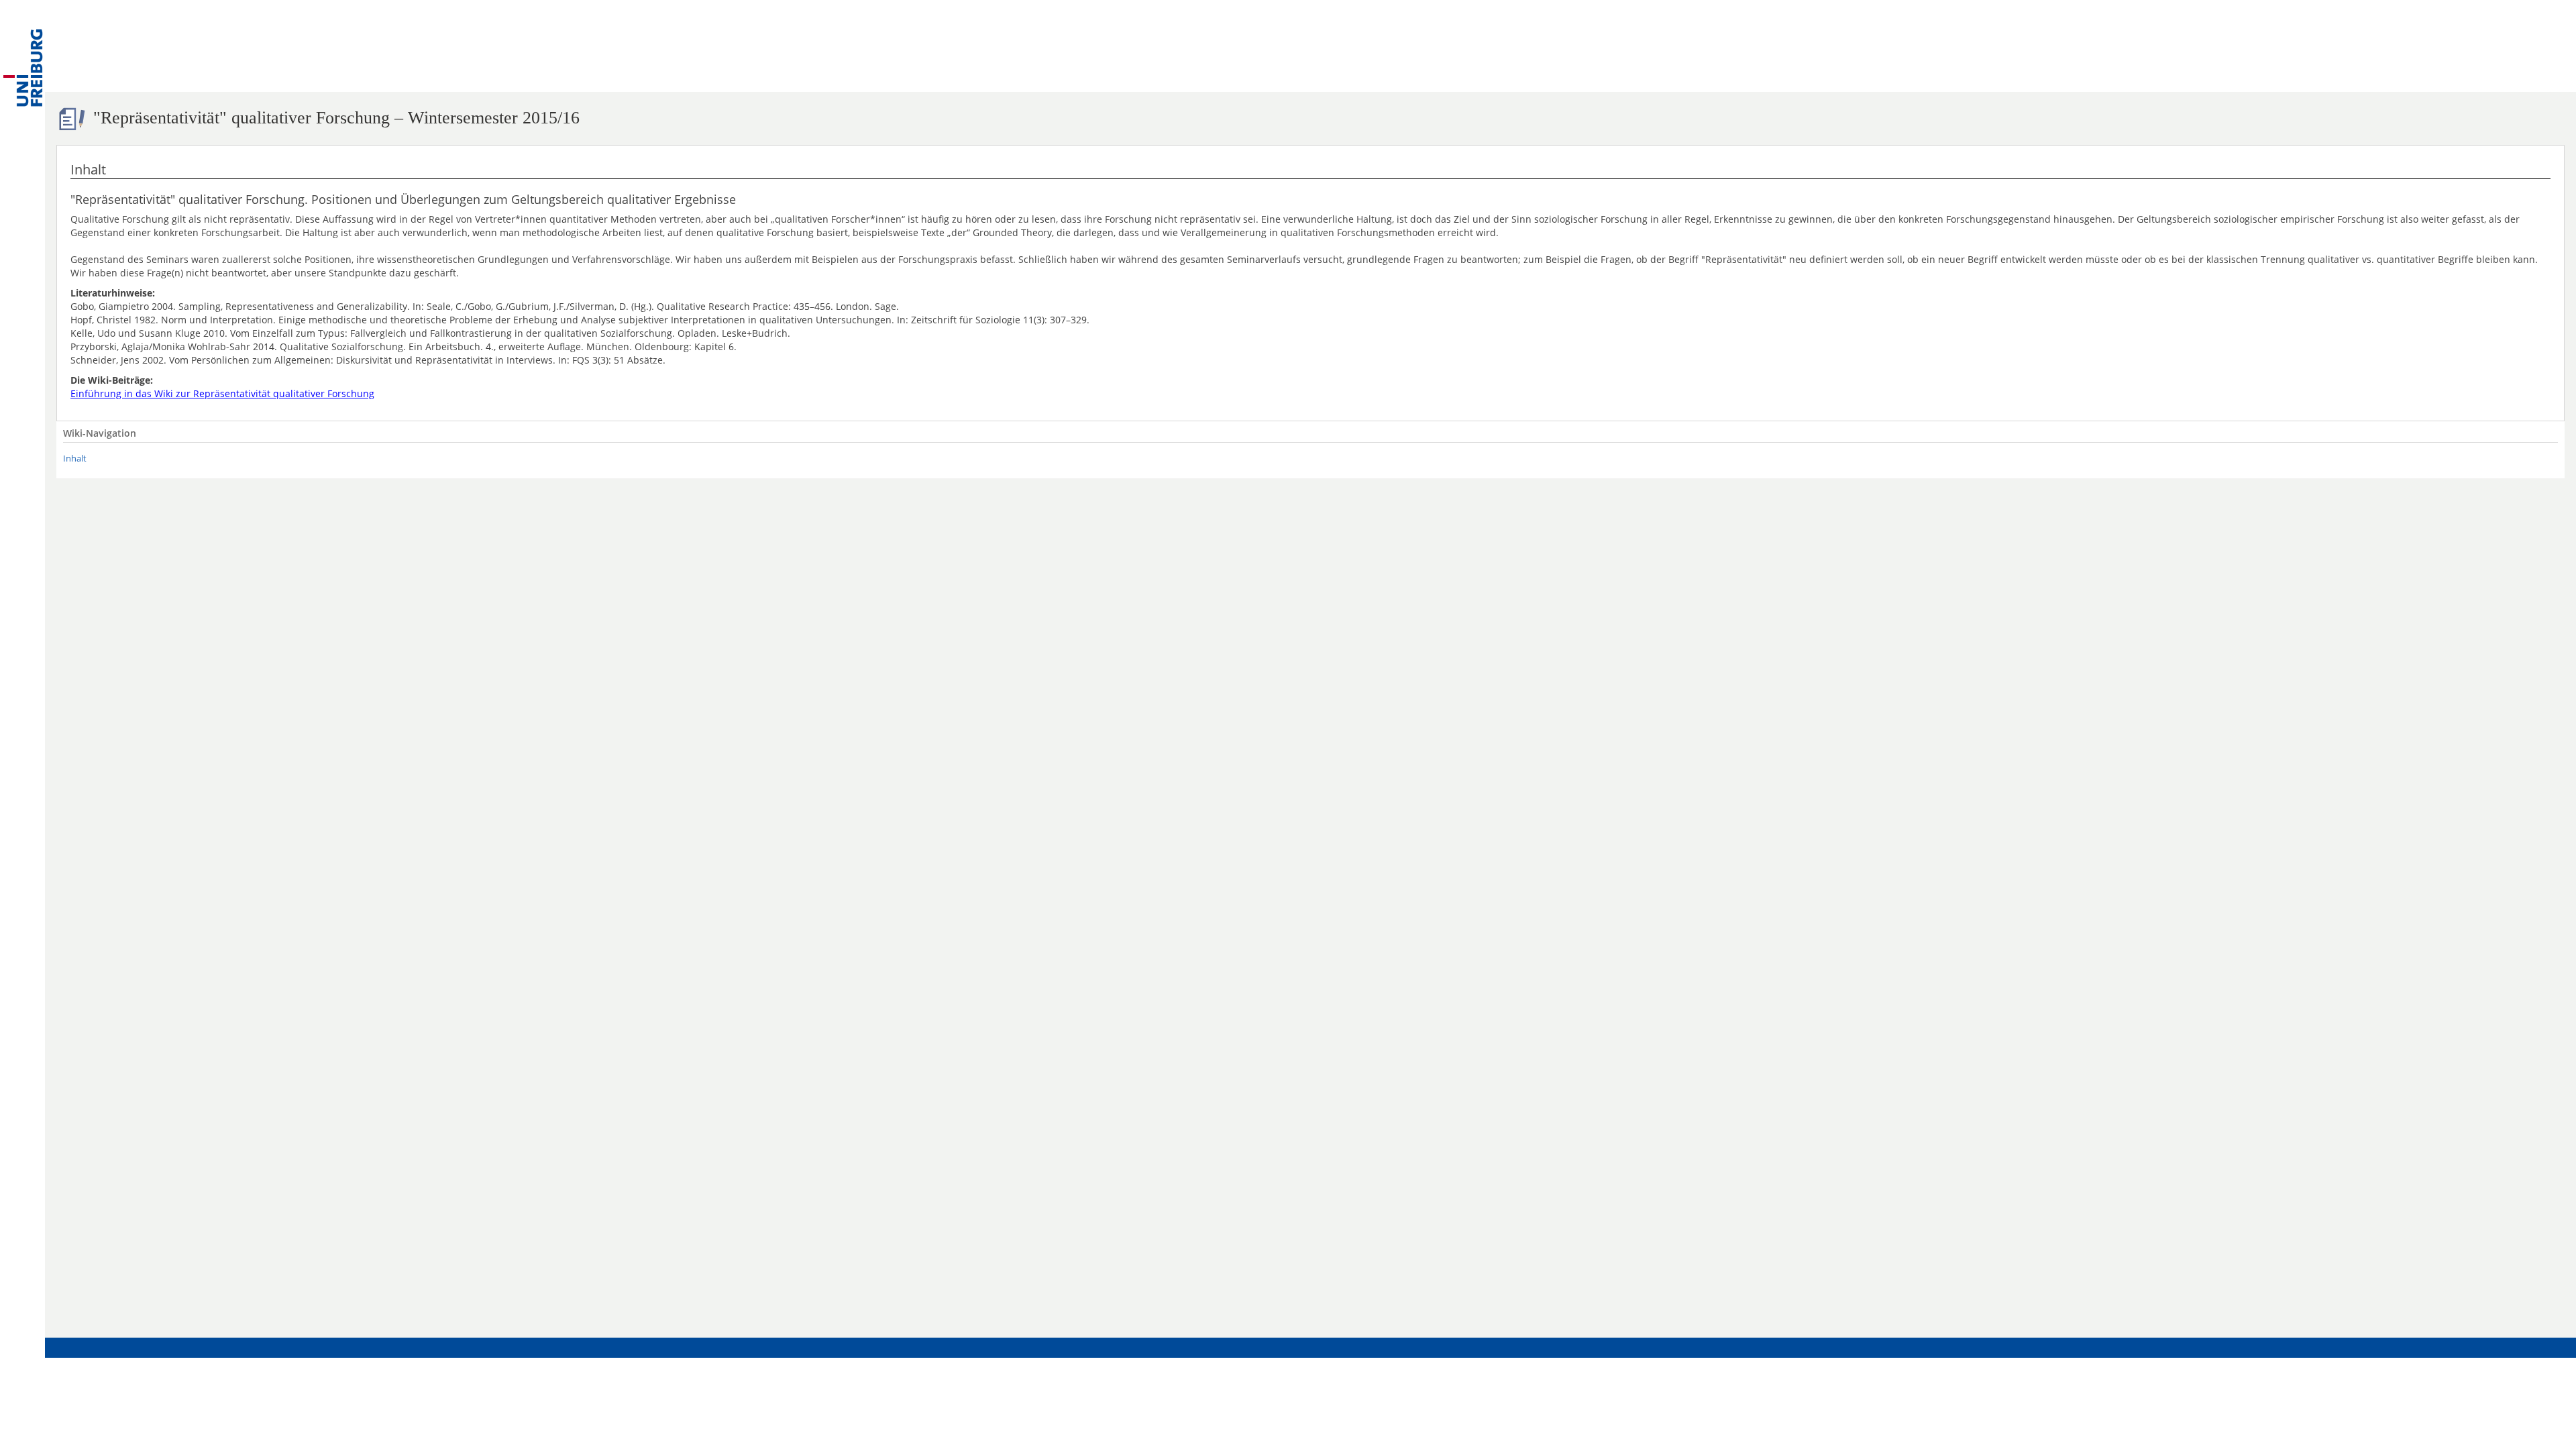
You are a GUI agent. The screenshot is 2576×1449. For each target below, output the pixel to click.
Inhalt (75, 459)
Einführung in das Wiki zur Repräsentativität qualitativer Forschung (222, 393)
